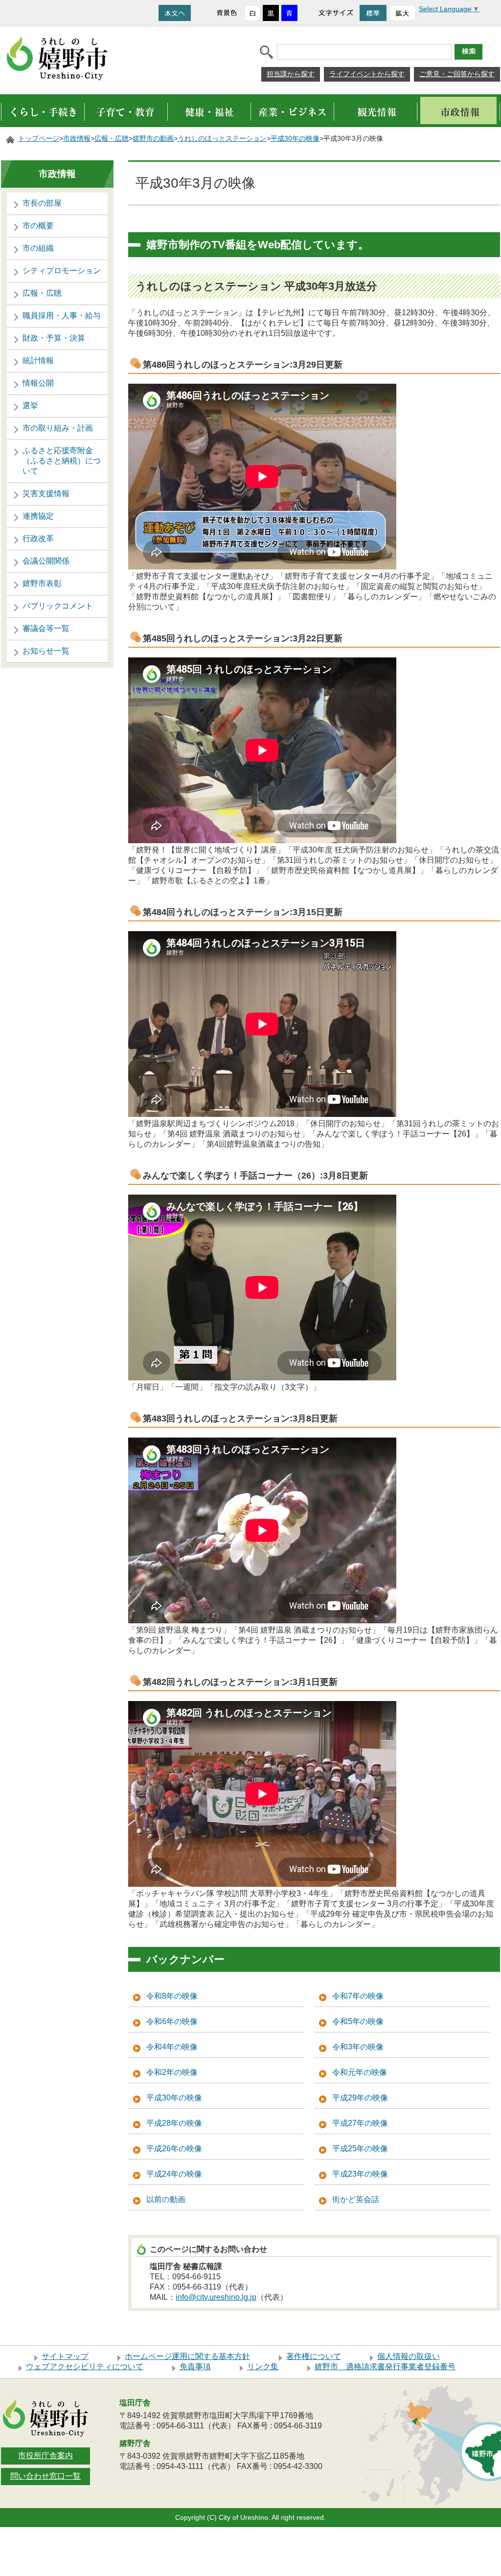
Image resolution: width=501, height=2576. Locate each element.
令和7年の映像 (358, 1996)
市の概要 (38, 226)
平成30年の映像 (295, 139)
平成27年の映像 (360, 2123)
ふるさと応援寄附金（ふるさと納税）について (62, 461)
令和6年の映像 (172, 2021)
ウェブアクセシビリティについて (85, 2367)
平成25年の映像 (360, 2149)
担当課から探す (291, 74)
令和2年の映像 (172, 2072)
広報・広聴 (112, 139)
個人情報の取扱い (409, 2356)
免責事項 (195, 2367)
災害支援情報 (46, 493)
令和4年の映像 (172, 2047)
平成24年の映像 (174, 2174)
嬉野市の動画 (153, 139)
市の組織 (38, 248)
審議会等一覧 (46, 628)
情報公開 (38, 383)
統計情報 (38, 360)
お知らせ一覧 (46, 651)
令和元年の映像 (360, 2072)
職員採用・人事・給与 (62, 316)
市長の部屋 (42, 203)
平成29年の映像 (360, 2098)
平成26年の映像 (174, 2149)
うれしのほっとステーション (222, 139)
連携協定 (38, 516)
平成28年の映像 (174, 2123)
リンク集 (263, 2367)
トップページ (39, 139)
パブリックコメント (58, 606)
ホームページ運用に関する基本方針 (187, 2356)
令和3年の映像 (358, 2047)
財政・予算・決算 (54, 338)
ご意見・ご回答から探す (457, 74)
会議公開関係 (46, 561)
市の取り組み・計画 (58, 428)
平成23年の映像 (360, 2174)
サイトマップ (65, 2356)
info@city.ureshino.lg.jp (216, 2297)
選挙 (30, 405)
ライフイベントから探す (367, 74)
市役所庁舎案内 (46, 2456)
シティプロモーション (62, 271)
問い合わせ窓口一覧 (46, 2476)
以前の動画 (166, 2199)
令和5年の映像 (358, 2021)
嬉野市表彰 (42, 583)
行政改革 (38, 538)
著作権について (314, 2356)
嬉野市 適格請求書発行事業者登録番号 (385, 2367)
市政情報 (77, 139)
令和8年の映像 (172, 1996)
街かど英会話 (356, 2199)
